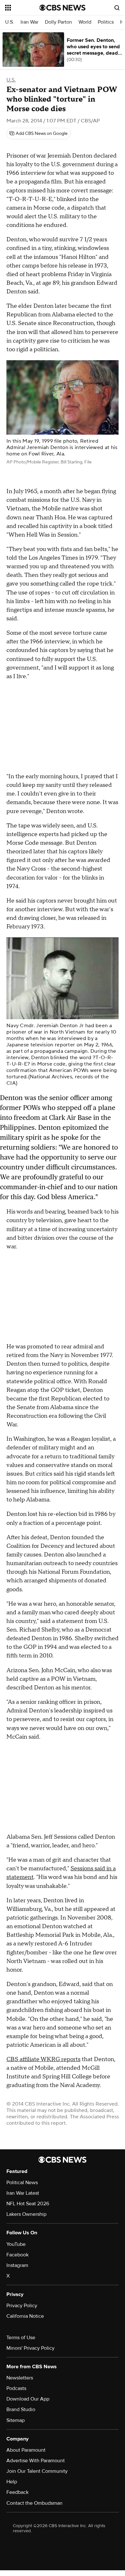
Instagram (17, 2265)
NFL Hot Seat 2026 (28, 2204)
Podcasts (16, 2388)
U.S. (10, 22)
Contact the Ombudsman (34, 2503)
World (85, 22)
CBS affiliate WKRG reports (43, 2059)
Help (12, 2482)
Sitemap (16, 2420)
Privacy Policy (22, 2306)
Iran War (29, 22)
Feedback (17, 2492)
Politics (106, 22)
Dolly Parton (58, 22)
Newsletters (20, 2378)
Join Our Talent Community (37, 2471)
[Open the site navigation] (22, 8)
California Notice (25, 2316)
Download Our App (28, 2399)
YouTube (16, 2244)
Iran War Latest (23, 2193)
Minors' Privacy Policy (30, 2348)
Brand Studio (21, 2409)
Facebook (17, 2255)
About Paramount (26, 2450)
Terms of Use (21, 2338)
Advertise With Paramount (36, 2461)
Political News (22, 2183)
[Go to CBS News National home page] (63, 8)
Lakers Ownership (26, 2214)
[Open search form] (117, 8)
